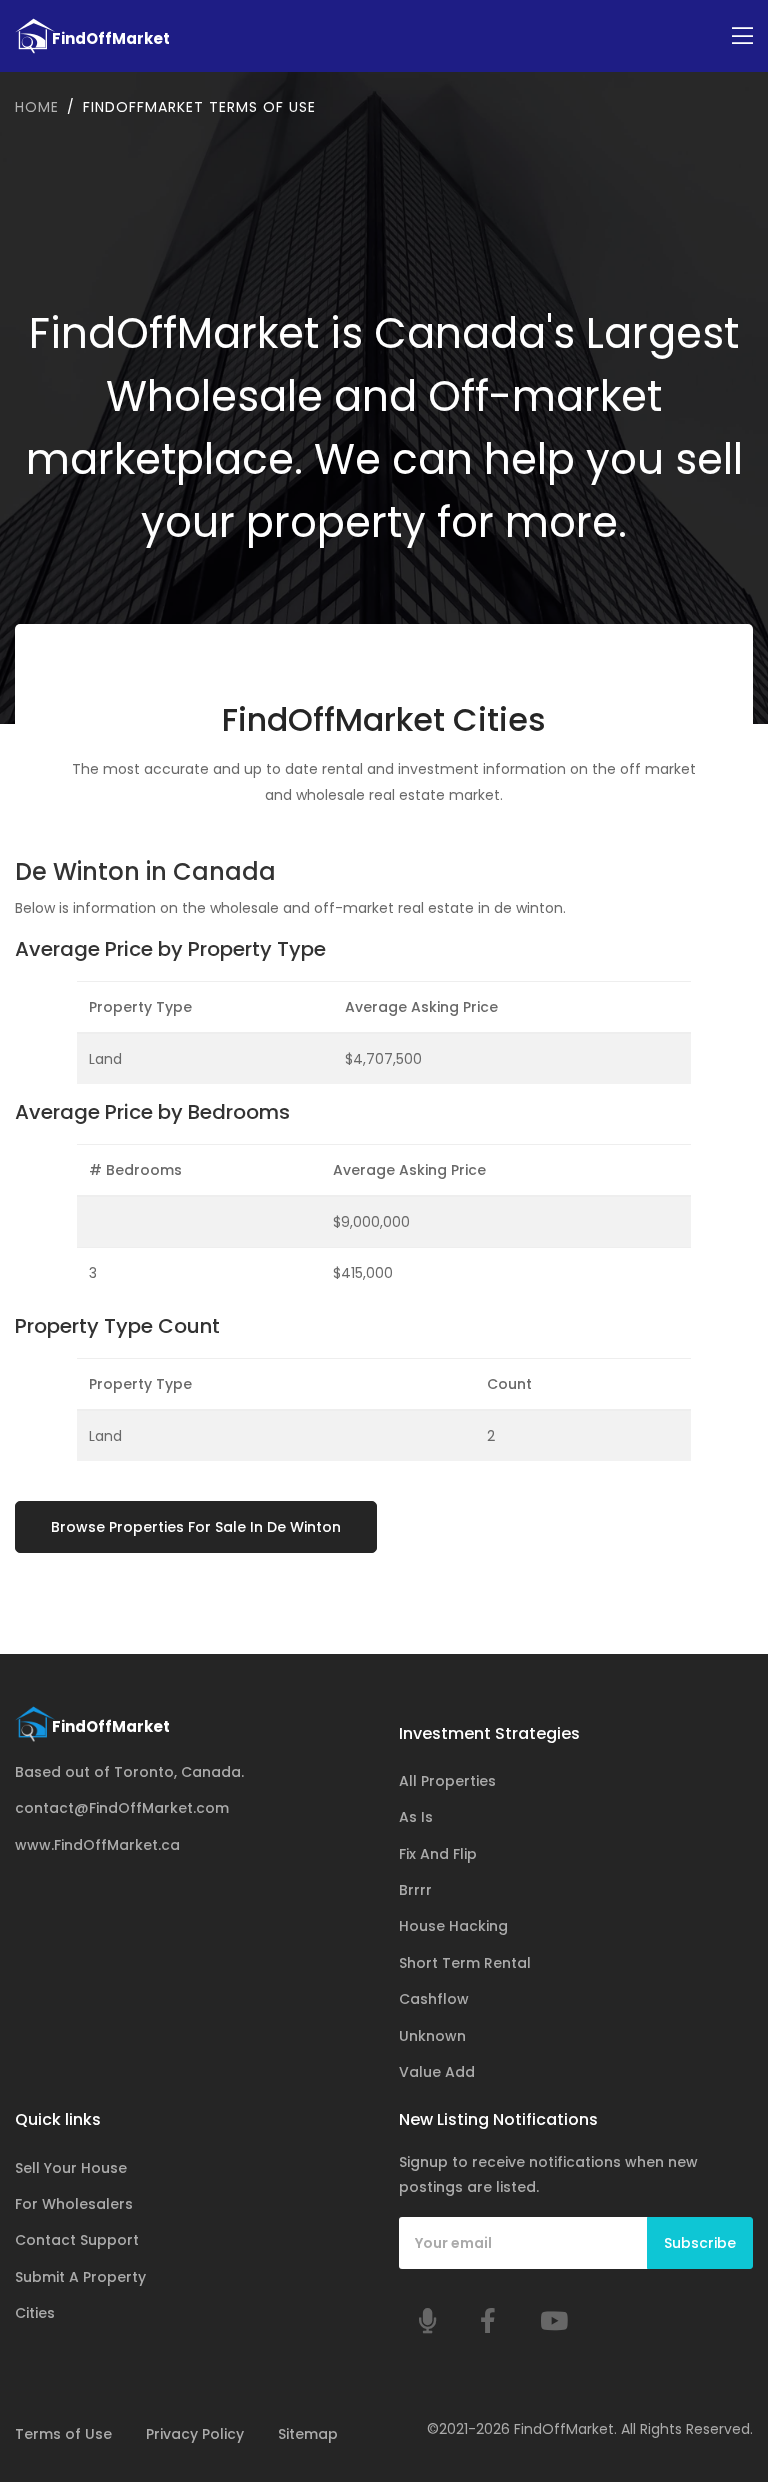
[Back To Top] (712, 2366)
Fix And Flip (438, 1854)
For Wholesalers (74, 2204)
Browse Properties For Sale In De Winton (196, 1527)
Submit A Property (80, 2277)
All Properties (447, 1781)
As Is (416, 1817)
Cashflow (434, 1999)
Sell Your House (71, 2168)
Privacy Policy (195, 2434)
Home (37, 107)
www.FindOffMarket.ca (97, 1845)
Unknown (432, 2036)
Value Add (437, 2072)
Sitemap (308, 2434)
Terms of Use (63, 2434)
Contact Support (77, 2240)
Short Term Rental (465, 1963)
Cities (35, 2313)
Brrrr (415, 1890)
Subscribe (700, 2243)
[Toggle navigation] (742, 36)
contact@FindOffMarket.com (122, 1808)
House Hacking (453, 1926)
